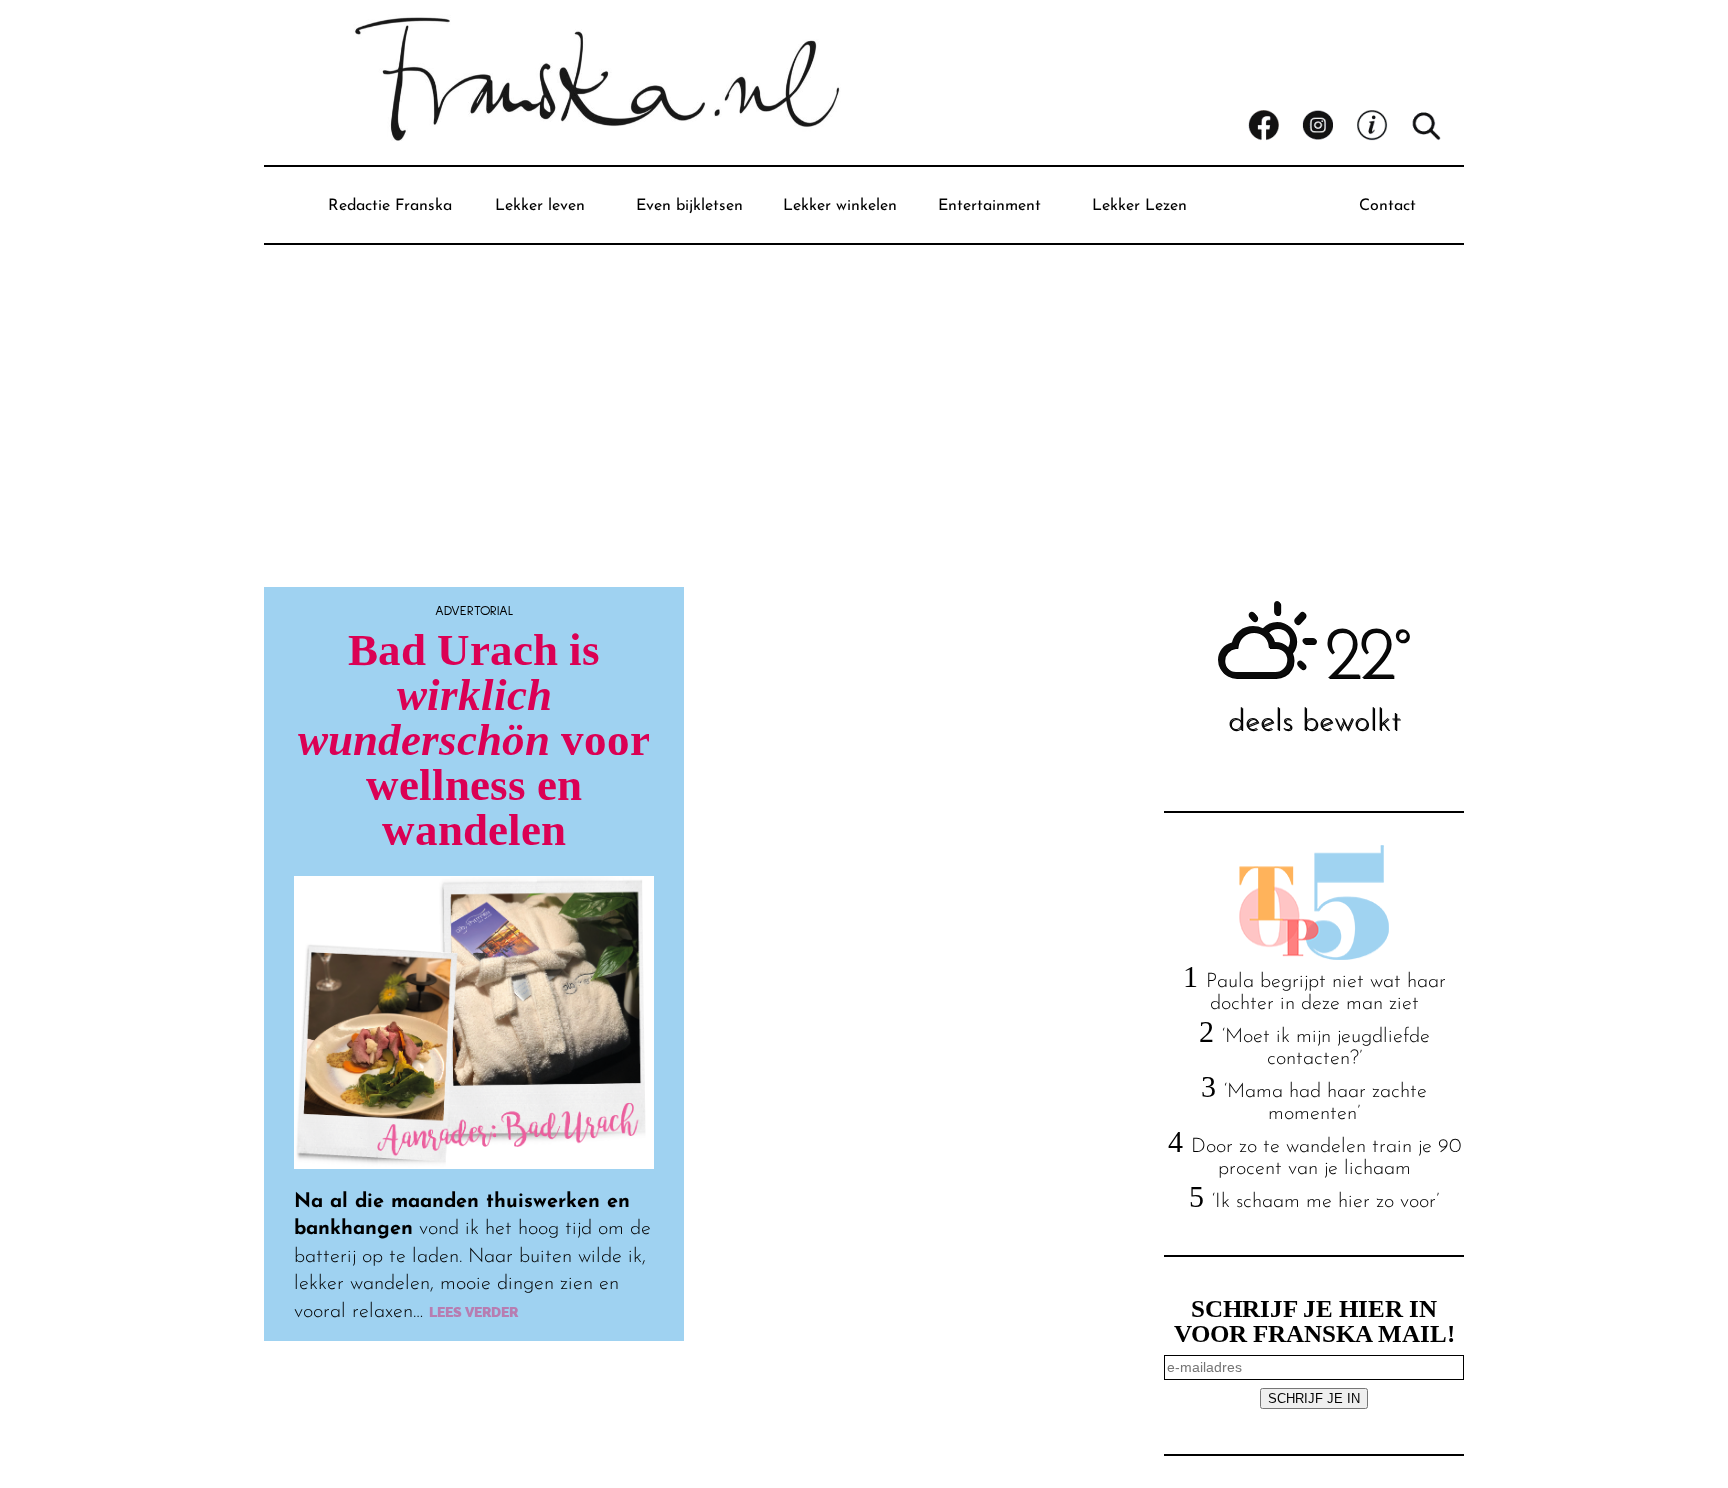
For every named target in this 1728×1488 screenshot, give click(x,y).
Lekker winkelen (840, 206)
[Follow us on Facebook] (1275, 126)
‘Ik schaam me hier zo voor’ (1325, 1202)
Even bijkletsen (689, 206)
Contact (1387, 206)
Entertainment (989, 206)
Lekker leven (540, 206)
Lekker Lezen (1139, 206)
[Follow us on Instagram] (1329, 126)
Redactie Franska (390, 206)
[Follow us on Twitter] (1383, 126)
